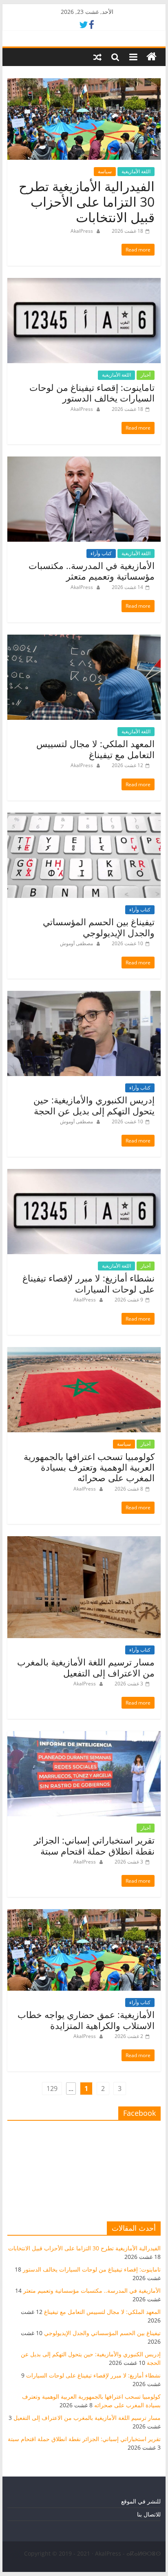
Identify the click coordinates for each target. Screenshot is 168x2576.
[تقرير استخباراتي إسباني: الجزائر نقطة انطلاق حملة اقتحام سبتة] (84, 1736)
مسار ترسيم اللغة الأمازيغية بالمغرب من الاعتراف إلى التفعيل (86, 1667)
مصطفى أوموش (76, 943)
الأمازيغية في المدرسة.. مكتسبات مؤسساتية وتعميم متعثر (92, 571)
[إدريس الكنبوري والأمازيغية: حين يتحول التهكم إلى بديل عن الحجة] (84, 996)
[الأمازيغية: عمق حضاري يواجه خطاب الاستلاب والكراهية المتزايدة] (84, 1914)
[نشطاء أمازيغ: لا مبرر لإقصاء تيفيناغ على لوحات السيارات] (84, 1174)
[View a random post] (97, 57)
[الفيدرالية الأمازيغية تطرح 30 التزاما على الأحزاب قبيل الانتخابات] (84, 83)
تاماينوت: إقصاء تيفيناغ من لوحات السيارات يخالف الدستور (92, 393)
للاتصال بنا (149, 2514)
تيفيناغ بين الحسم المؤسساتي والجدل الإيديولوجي (99, 927)
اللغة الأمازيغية (136, 171)
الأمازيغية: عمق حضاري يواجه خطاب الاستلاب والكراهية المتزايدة (86, 2020)
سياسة (105, 171)
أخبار (146, 375)
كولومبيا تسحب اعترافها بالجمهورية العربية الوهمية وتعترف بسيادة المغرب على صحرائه (89, 1467)
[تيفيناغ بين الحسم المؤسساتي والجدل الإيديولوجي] (84, 818)
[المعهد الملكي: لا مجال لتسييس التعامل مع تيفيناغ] (84, 640)
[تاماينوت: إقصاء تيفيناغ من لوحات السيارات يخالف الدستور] (84, 283)
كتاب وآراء (101, 553)
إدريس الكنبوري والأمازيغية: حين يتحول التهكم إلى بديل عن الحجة (94, 1105)
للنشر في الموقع (141, 2501)
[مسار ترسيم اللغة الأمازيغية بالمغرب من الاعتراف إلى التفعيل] (84, 1541)
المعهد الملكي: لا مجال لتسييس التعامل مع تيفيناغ (95, 749)
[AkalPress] (151, 57)
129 (52, 2089)
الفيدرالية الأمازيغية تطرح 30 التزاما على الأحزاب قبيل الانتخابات (87, 202)
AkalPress (82, 231)
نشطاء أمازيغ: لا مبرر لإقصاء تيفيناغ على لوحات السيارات (88, 1283)
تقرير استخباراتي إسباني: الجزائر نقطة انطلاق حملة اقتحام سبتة (94, 1845)
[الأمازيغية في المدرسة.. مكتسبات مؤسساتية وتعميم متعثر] (84, 461)
